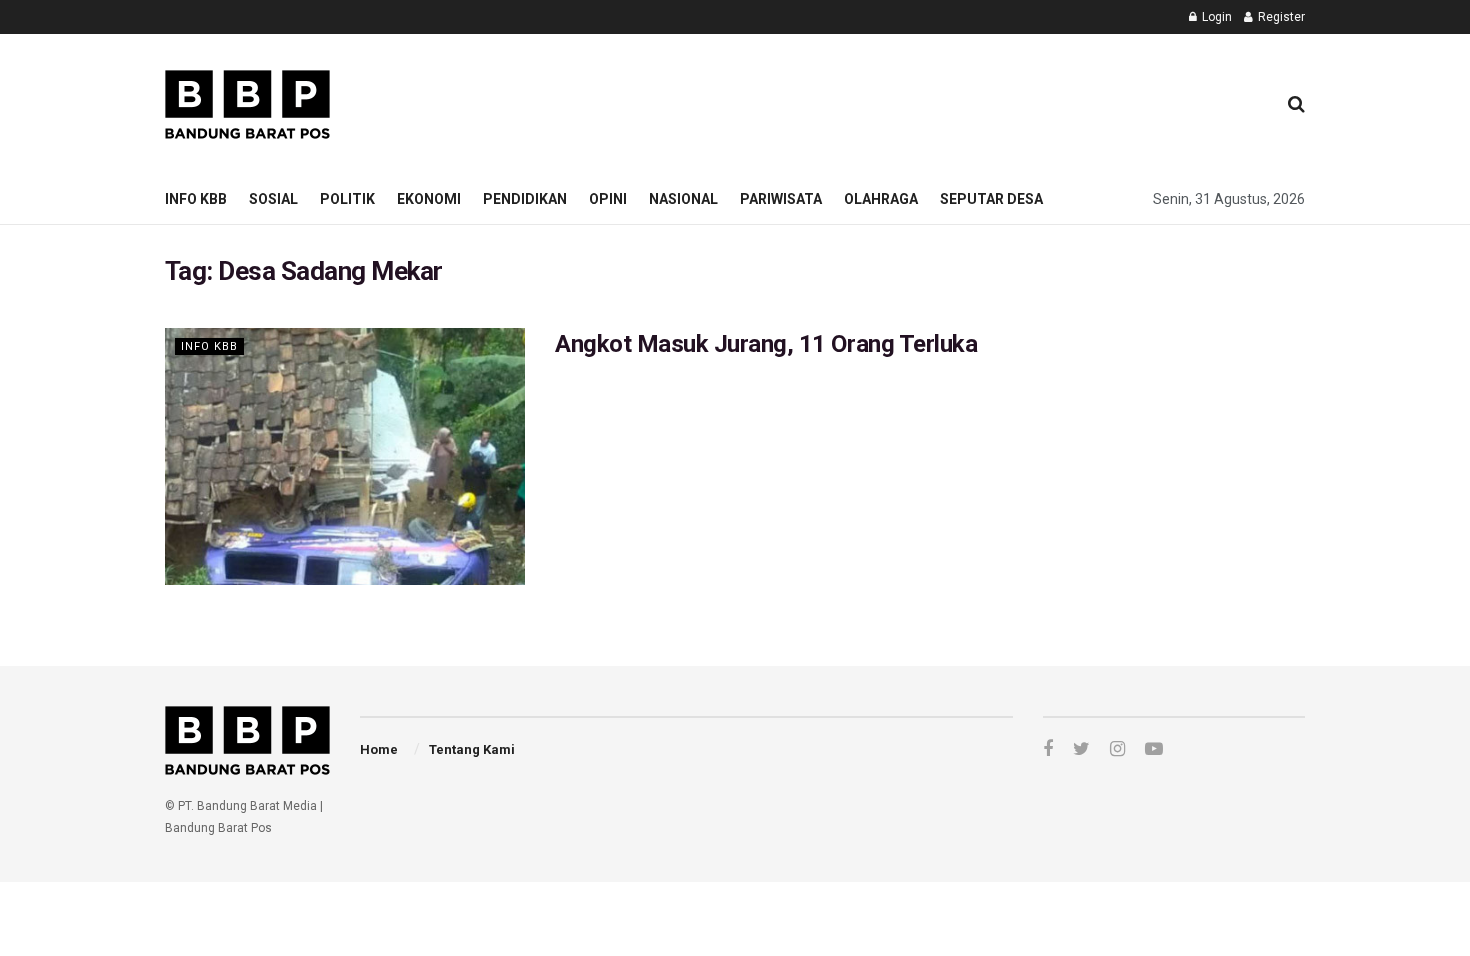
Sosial (273, 199)
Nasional (683, 199)
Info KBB (196, 199)
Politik (347, 199)
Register (1280, 17)
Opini (608, 199)
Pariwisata (781, 199)
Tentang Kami (472, 749)
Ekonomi (429, 199)
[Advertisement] (896, 101)
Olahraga (881, 199)
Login (1215, 17)
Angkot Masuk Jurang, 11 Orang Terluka (766, 344)
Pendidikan (525, 199)
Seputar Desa (991, 199)
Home (379, 749)
